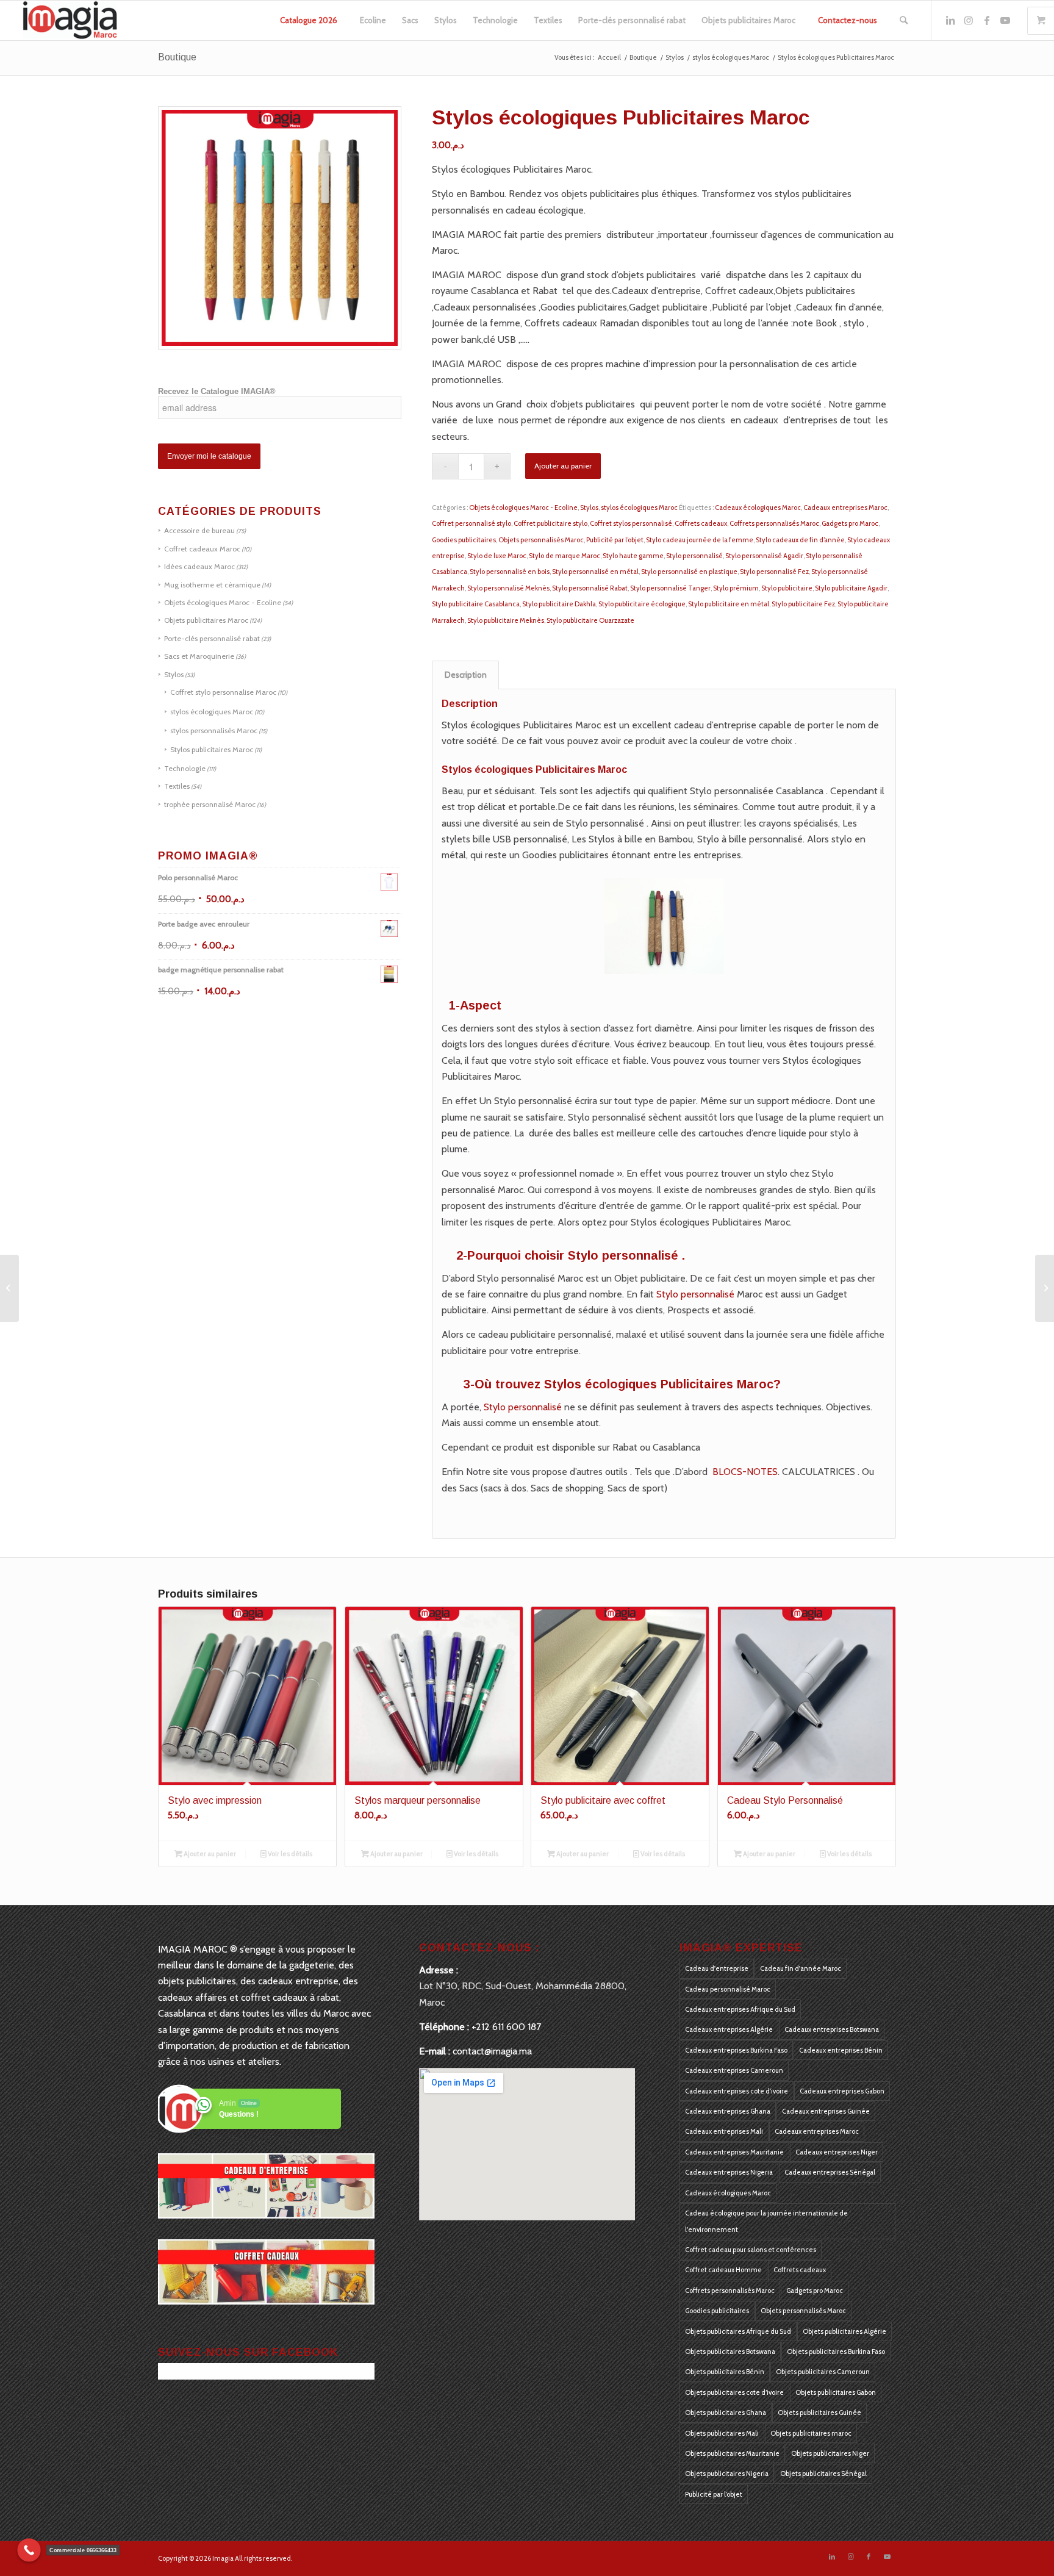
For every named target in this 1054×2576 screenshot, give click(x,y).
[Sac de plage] (1045, 1288)
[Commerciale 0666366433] (29, 2550)
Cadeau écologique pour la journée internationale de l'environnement (766, 2221)
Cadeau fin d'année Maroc (801, 1968)
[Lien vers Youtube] (1005, 20)
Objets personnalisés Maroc (541, 540)
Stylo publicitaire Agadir (851, 588)
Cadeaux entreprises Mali (724, 2131)
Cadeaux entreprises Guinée (826, 2111)
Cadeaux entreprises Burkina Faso (736, 2050)
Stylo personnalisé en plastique (689, 572)
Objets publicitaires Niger (830, 2453)
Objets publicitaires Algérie (844, 2331)
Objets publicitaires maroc (811, 2433)
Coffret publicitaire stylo (550, 523)
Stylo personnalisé (694, 556)
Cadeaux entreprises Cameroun (734, 2070)
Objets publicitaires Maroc (206, 620)
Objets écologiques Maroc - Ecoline (223, 602)
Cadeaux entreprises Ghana (728, 2111)
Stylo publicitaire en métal (729, 604)
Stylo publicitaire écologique (642, 604)
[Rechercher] (904, 20)
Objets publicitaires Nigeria (727, 2474)
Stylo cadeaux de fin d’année (800, 540)
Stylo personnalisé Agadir (764, 556)
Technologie (185, 768)
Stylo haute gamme (633, 556)
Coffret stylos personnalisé (631, 523)
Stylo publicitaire (787, 588)
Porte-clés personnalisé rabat (212, 638)
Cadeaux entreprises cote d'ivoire (737, 2091)
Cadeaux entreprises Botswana (832, 2029)
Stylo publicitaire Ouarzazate (590, 620)
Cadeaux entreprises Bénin (841, 2050)
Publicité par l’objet (615, 540)
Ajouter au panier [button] (209, 1854)
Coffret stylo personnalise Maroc (223, 692)
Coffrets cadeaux (701, 523)
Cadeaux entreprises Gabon (842, 2091)
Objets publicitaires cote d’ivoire (734, 2392)
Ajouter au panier (563, 466)
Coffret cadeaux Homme (723, 2270)
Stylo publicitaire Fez (803, 604)
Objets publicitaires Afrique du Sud (738, 2331)
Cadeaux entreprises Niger (837, 2152)
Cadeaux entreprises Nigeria (729, 2172)
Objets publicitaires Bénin (725, 2372)
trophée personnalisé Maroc (210, 804)
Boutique (177, 57)
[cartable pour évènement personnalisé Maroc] (9, 1288)
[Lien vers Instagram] (969, 20)
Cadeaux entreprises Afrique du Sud (740, 2009)
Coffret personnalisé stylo (471, 523)
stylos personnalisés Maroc (214, 730)
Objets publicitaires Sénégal (823, 2474)
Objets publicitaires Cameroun (823, 2372)
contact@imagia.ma (492, 2051)
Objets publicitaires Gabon (836, 2392)
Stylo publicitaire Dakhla (559, 604)
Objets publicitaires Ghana (726, 2413)
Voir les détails (289, 1854)
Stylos (174, 674)
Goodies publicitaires (464, 540)
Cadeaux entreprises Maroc (845, 508)
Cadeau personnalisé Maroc (728, 1989)
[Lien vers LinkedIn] (950, 20)
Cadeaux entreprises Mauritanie (734, 2152)
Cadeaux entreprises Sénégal (830, 2172)
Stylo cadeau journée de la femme (700, 540)
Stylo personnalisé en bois (510, 572)
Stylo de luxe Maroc (497, 556)
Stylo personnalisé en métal (595, 572)
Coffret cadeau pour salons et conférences (751, 2250)
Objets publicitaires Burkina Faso (836, 2352)
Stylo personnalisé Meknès (508, 588)
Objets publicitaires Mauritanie (732, 2453)
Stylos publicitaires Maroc (212, 749)
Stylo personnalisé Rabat (590, 588)
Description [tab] (466, 675)
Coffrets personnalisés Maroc (774, 523)
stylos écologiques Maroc (212, 712)
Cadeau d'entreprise (717, 1968)
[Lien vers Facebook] (987, 20)
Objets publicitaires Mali (722, 2433)
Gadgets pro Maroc (850, 523)
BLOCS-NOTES (745, 1472)
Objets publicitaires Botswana (730, 2352)
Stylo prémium (736, 588)
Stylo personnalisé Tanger (670, 588)
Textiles (177, 786)
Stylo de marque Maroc (565, 556)
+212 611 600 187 (506, 2027)
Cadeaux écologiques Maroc (758, 508)
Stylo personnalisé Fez (774, 572)
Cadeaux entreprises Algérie (729, 2029)
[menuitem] (309, 20)
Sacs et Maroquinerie (199, 656)
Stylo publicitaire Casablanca (476, 604)
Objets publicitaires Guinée (819, 2413)
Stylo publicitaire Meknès (506, 620)
